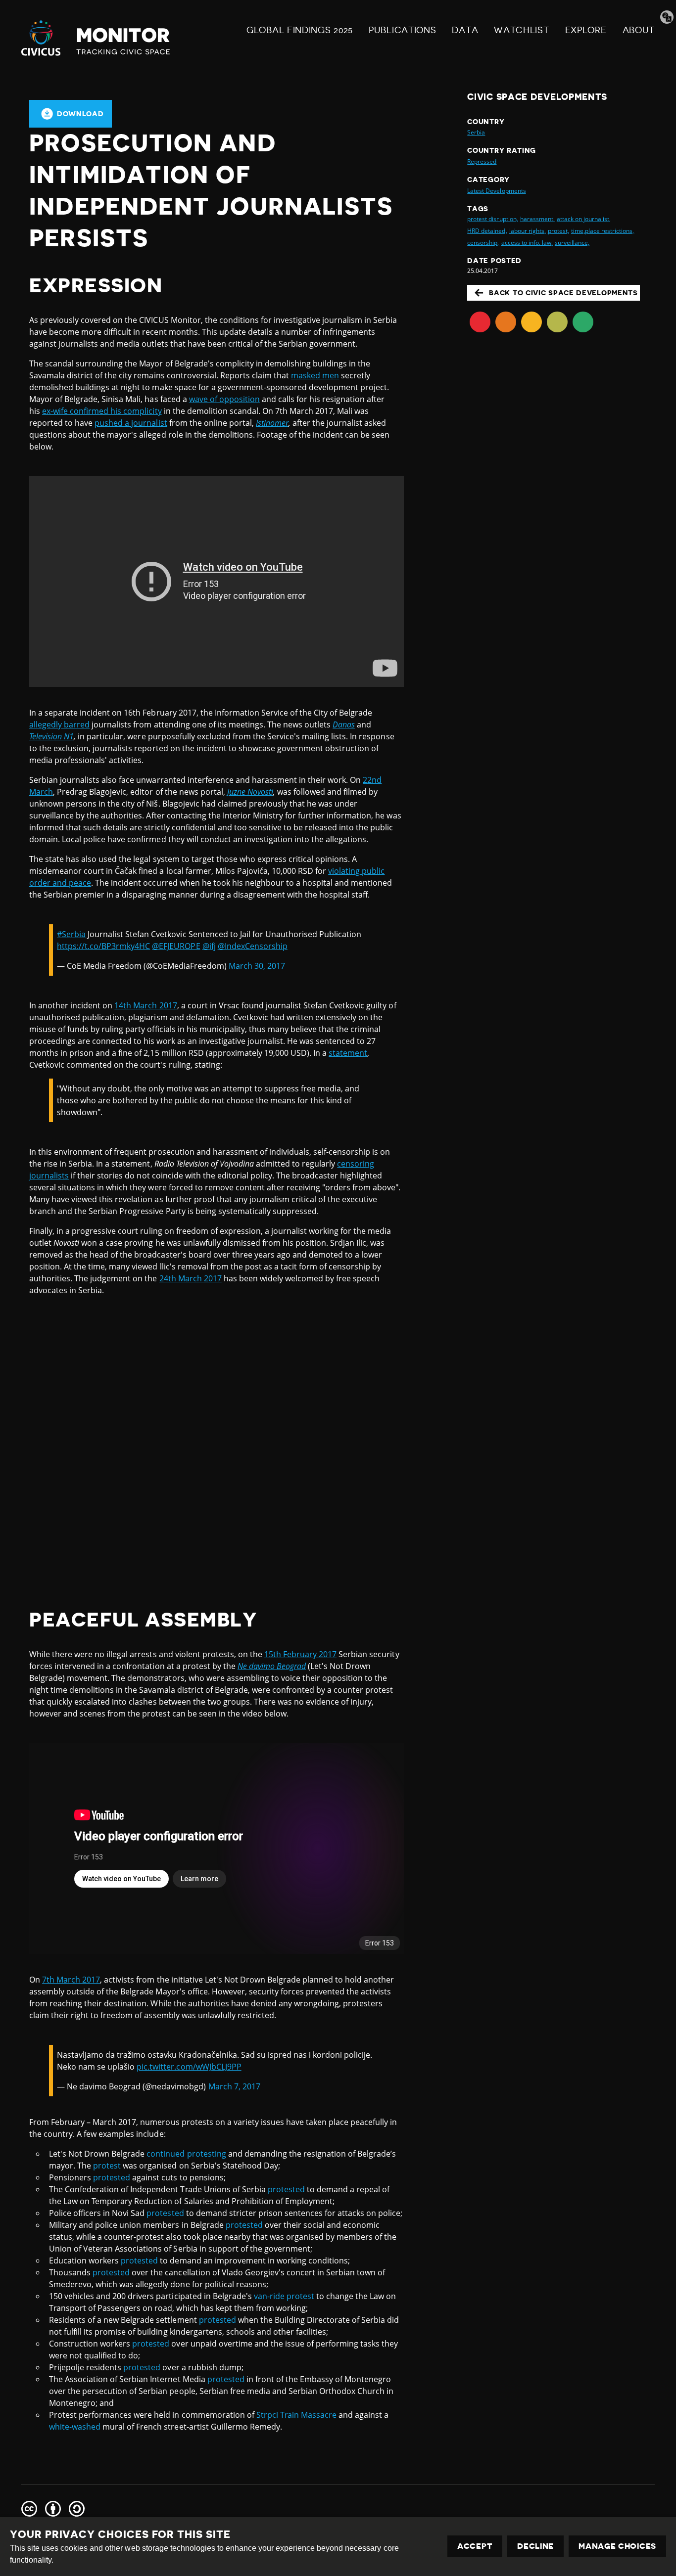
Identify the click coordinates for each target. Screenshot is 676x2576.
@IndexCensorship (253, 946)
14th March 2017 (145, 1005)
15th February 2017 (300, 1654)
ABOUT (639, 30)
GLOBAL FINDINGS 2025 (300, 30)
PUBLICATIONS (402, 30)
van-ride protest (284, 2296)
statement (348, 1053)
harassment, (537, 219)
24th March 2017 (191, 1278)
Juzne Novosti (250, 792)
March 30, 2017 (257, 966)
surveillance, (572, 243)
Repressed (482, 161)
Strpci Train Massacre (296, 2415)
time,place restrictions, (603, 231)
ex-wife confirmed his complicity (102, 411)
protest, (558, 231)
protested (112, 2177)
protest (107, 2166)
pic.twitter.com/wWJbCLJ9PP (189, 2067)
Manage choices (617, 2546)
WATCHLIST (521, 30)
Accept (475, 2546)
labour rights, (528, 231)
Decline (535, 2546)
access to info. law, (527, 243)
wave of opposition (224, 399)
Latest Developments (496, 191)
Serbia (476, 132)
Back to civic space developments (563, 293)
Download (80, 114)
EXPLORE (586, 30)
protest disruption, (492, 219)
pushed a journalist (131, 423)
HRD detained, (487, 231)
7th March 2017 (71, 1980)
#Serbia (71, 934)
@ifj (209, 946)
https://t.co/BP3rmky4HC (103, 946)
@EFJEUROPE (176, 946)
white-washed (75, 2427)
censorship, (483, 243)
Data (465, 30)
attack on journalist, (584, 219)
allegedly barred (59, 724)
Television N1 (51, 736)
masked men (315, 375)
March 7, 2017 (234, 2086)
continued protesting (186, 2154)
